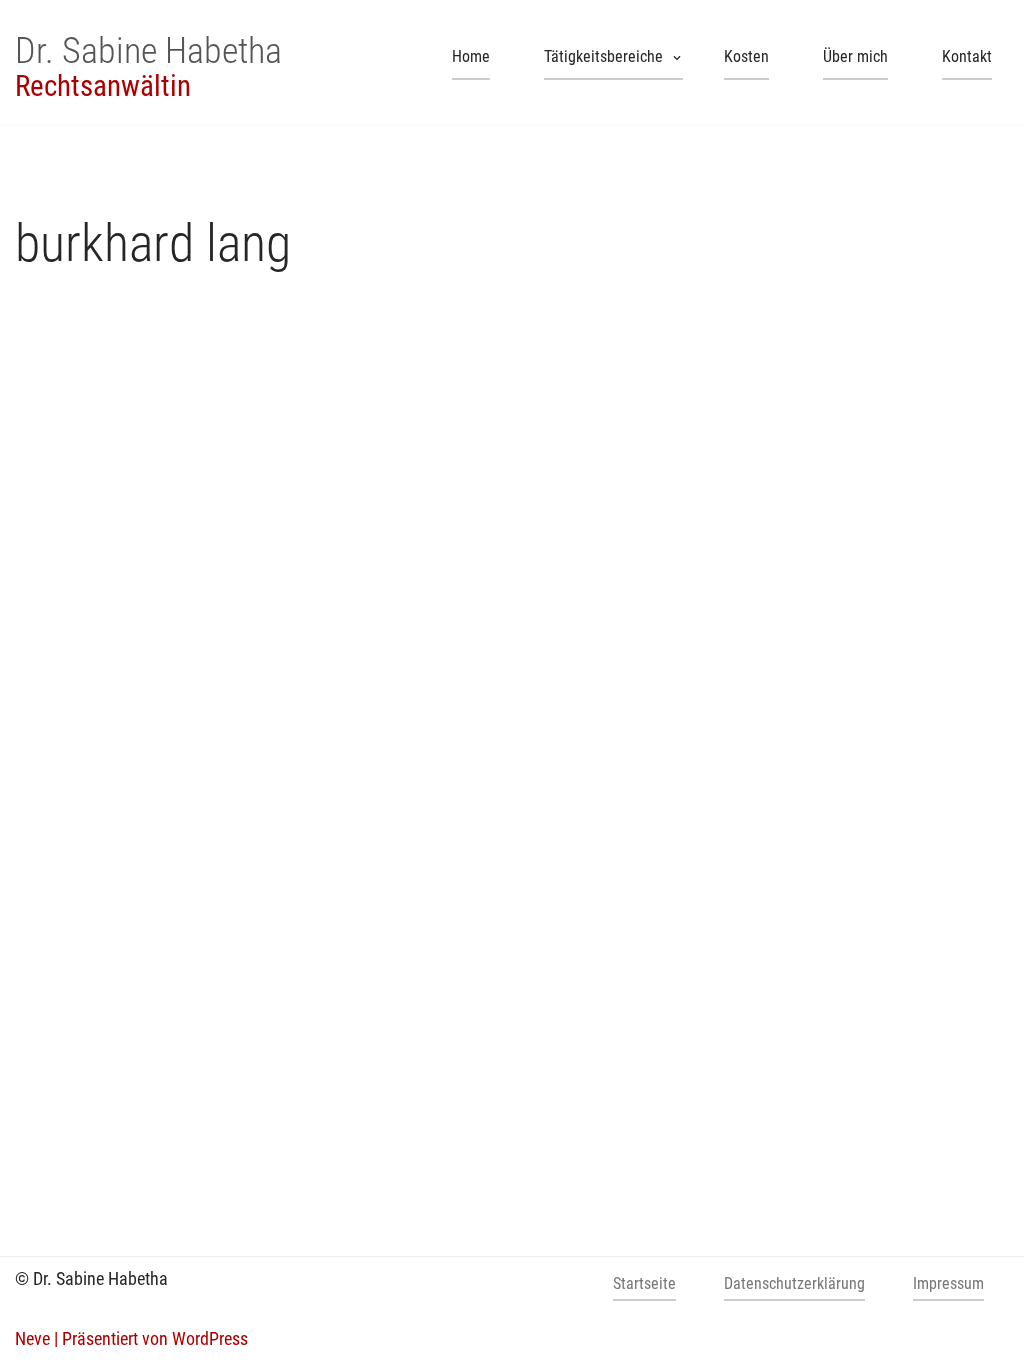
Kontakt (967, 56)
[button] (677, 58)
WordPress (210, 1338)
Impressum (948, 1283)
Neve (32, 1338)
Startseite (644, 1283)
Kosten (746, 56)
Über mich (855, 56)
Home (471, 56)
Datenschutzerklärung (794, 1283)
